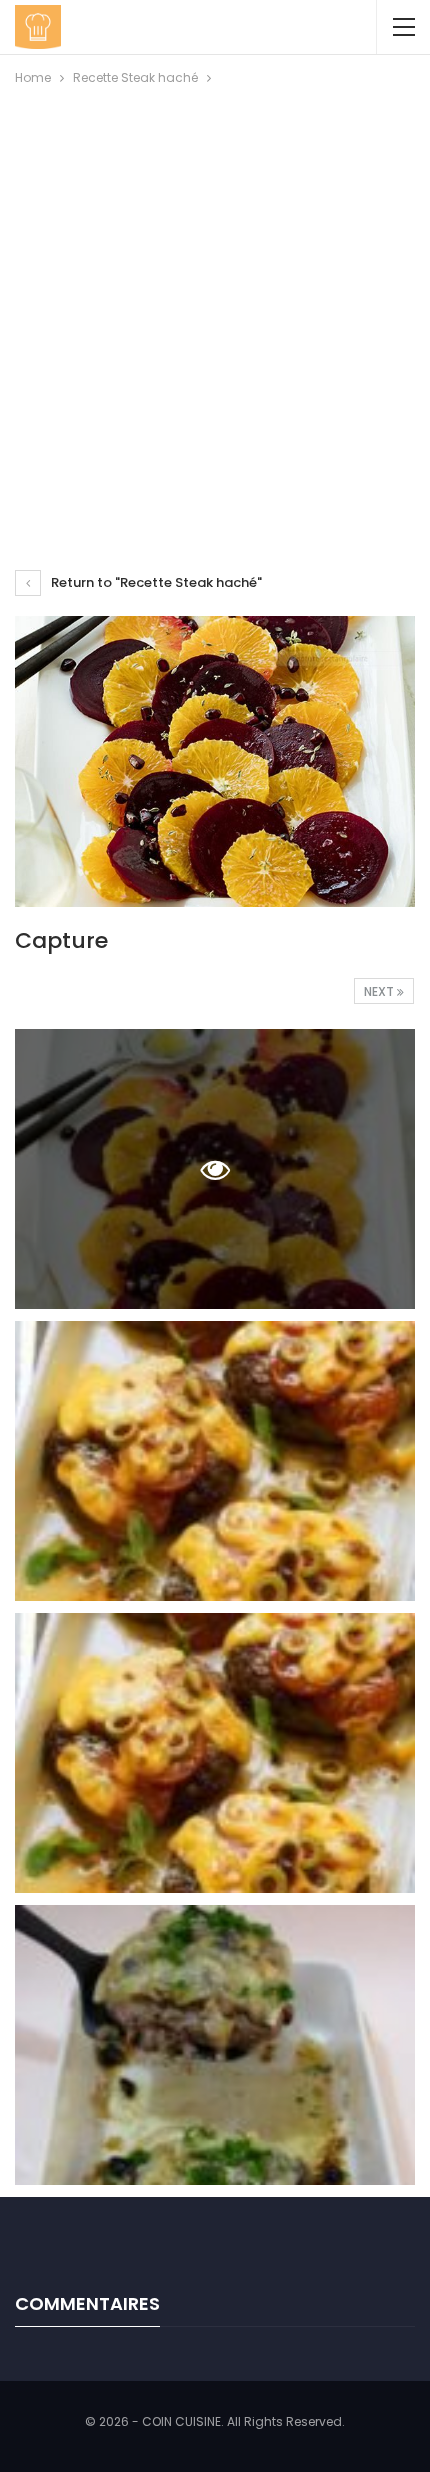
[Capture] (215, 1461)
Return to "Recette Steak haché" (155, 582)
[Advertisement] (215, 314)
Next (380, 991)
